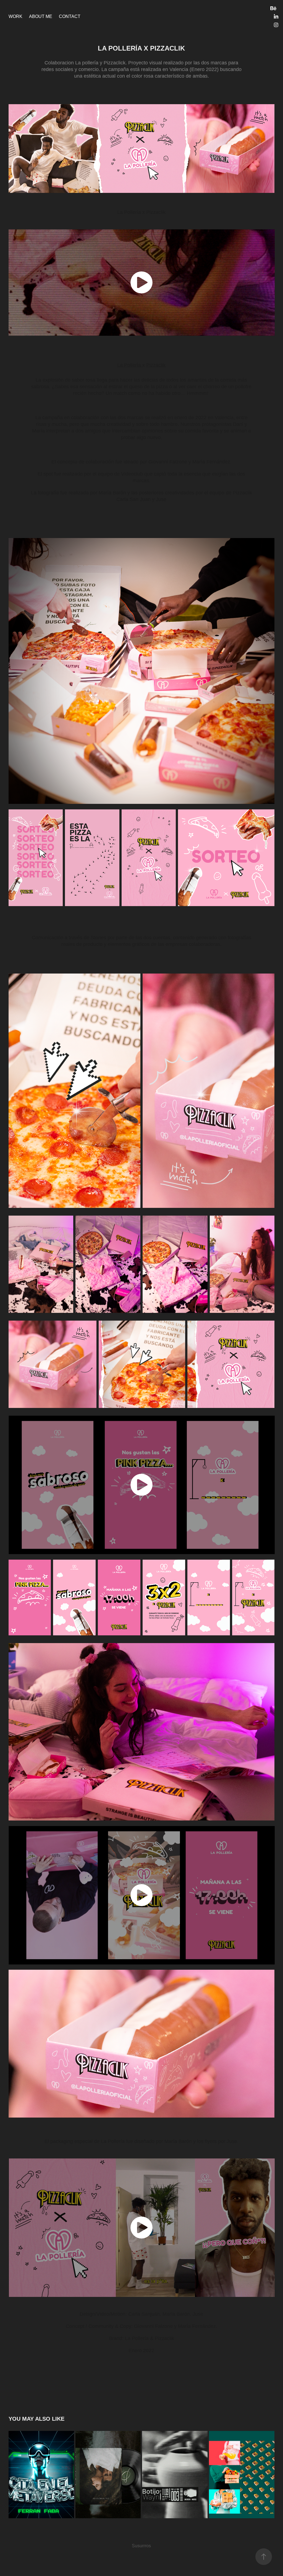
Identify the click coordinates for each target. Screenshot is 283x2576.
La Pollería (130, 365)
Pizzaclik (156, 365)
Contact (70, 16)
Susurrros (141, 2546)
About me (41, 16)
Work (15, 16)
